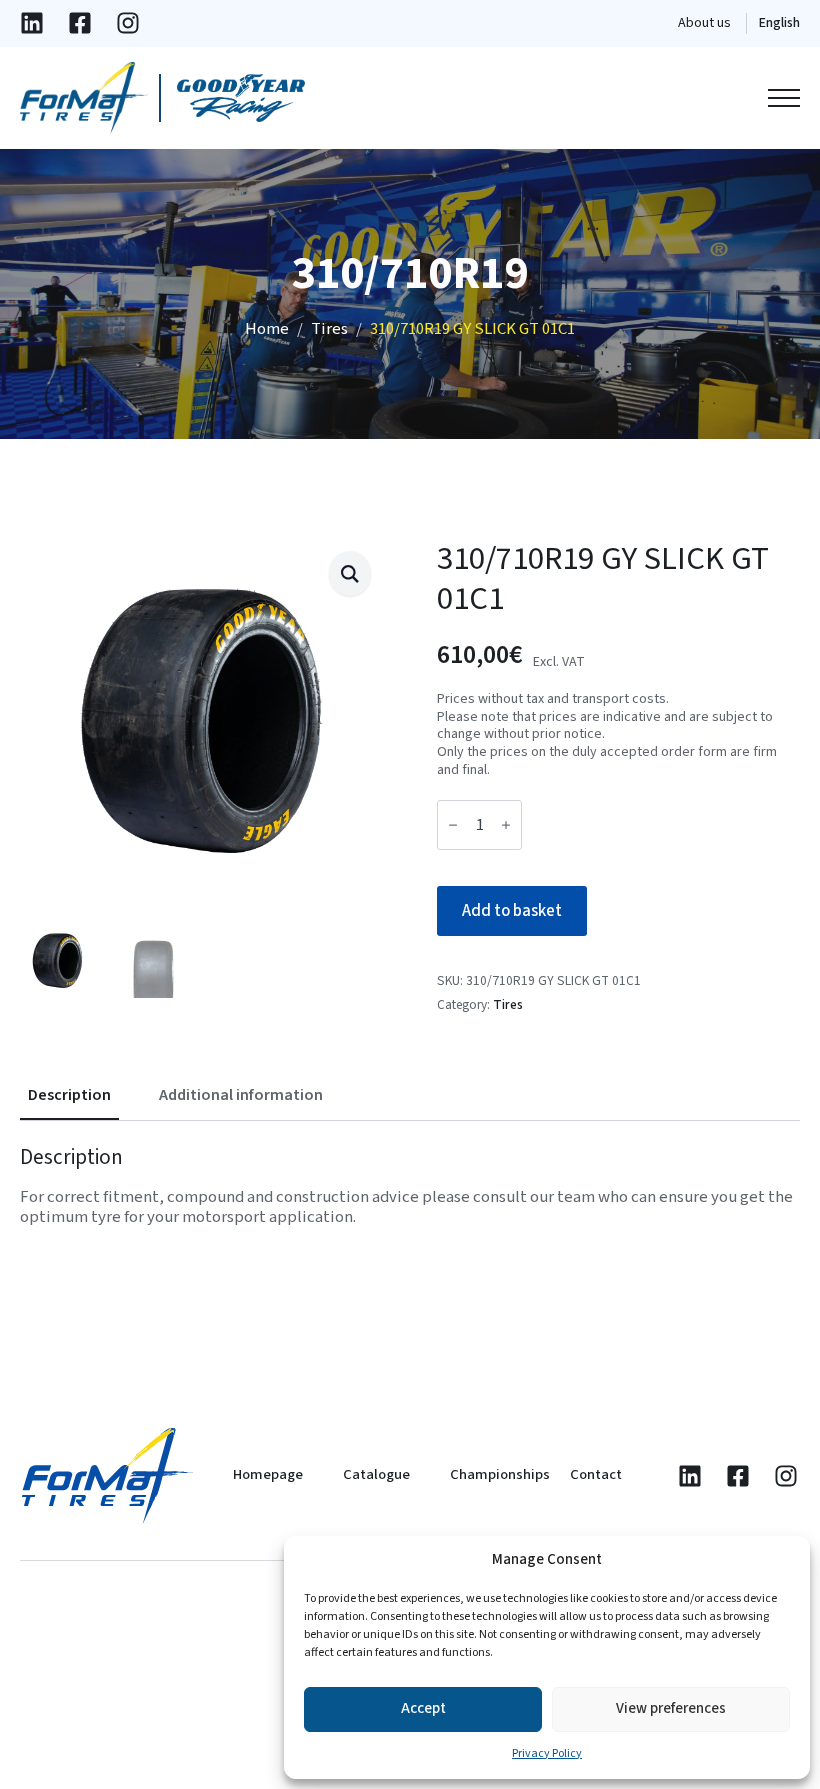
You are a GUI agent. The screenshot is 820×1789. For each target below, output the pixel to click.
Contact (596, 1474)
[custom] (32, 23)
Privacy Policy (547, 1753)
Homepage (268, 1474)
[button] (350, 573)
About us (704, 23)
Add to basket (512, 911)
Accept (423, 1708)
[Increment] (506, 825)
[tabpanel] (410, 1186)
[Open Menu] (784, 98)
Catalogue (376, 1474)
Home (267, 329)
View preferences (671, 1708)
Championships (500, 1474)
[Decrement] (453, 825)
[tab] (69, 1095)
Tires (329, 329)
